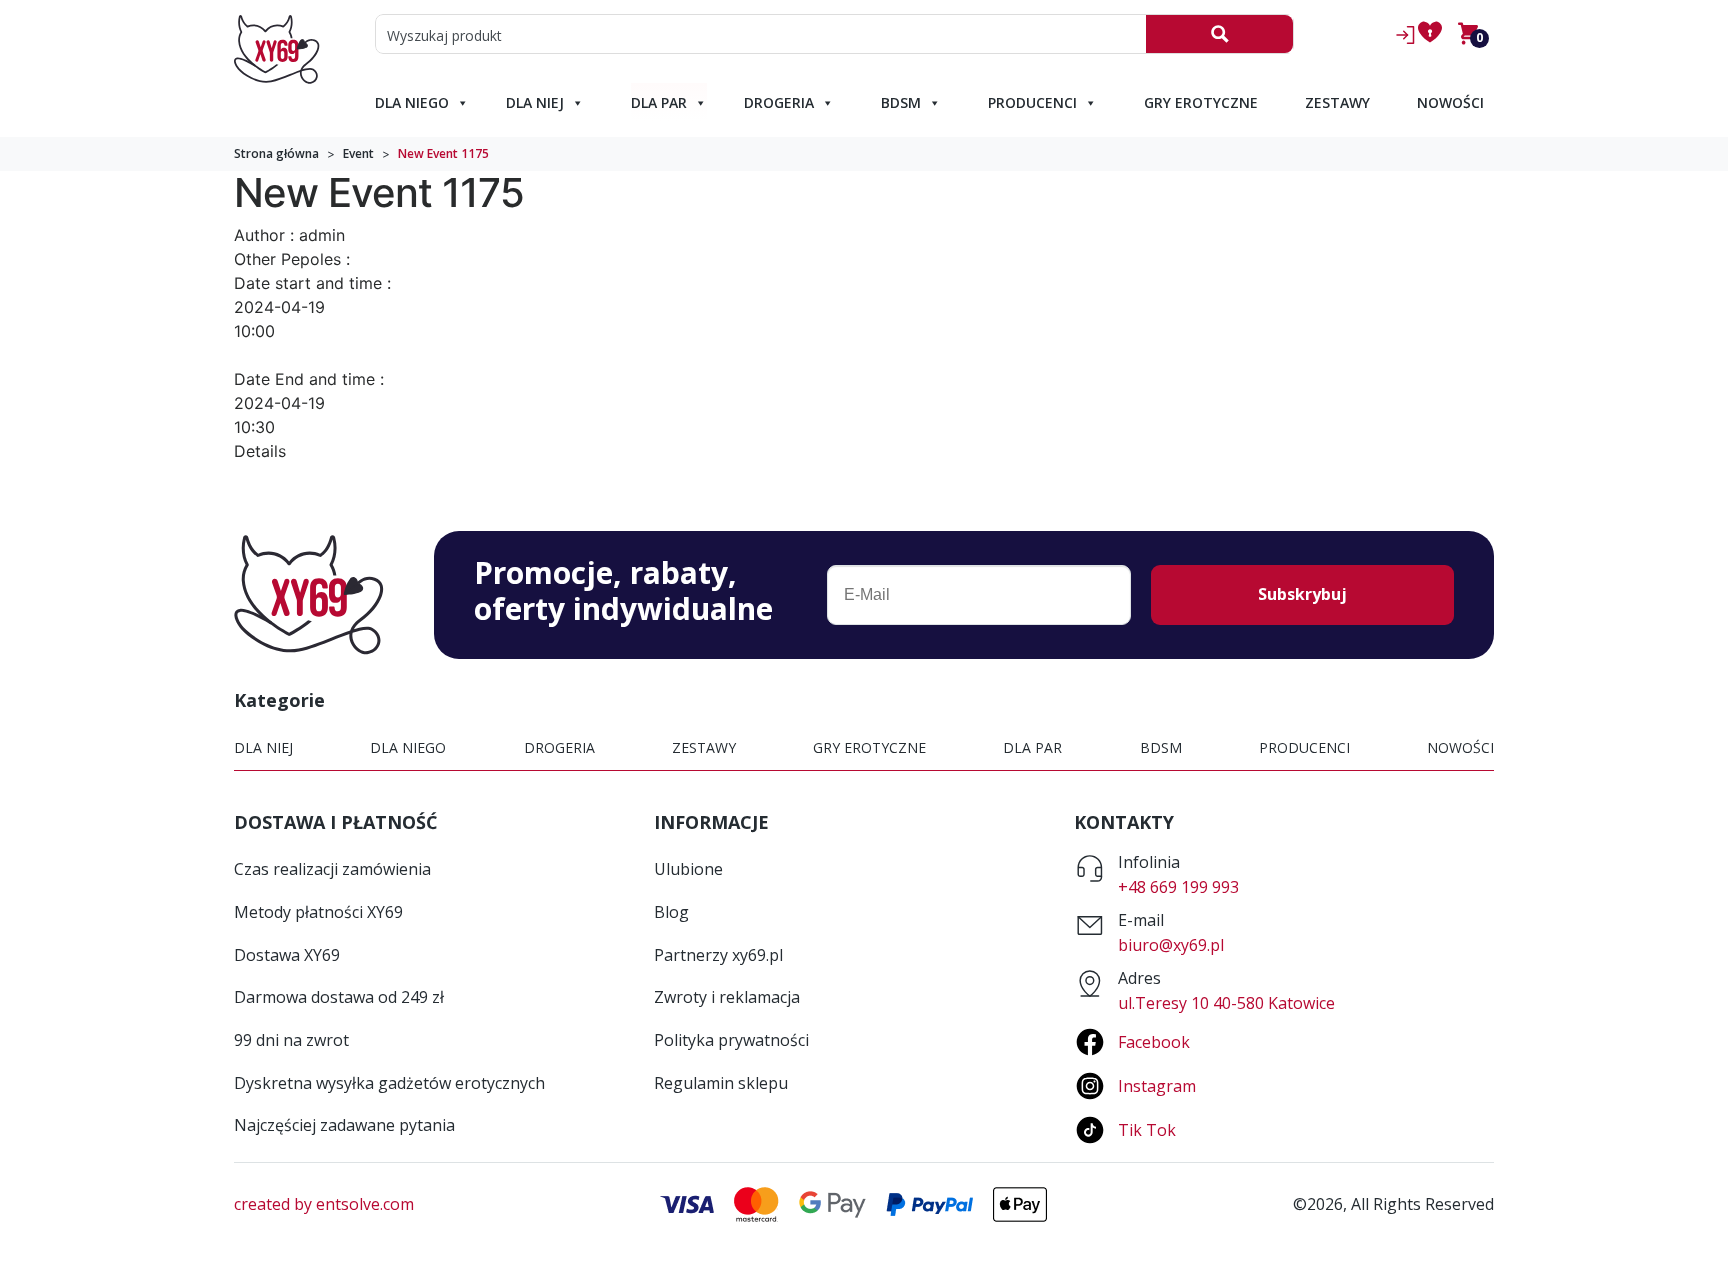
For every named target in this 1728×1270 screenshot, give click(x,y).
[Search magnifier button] (1219, 34)
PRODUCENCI (1032, 102)
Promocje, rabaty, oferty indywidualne (623, 591)
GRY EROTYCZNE (1201, 102)
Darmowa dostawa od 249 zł (339, 997)
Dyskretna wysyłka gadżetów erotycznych (389, 1083)
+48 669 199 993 (1178, 887)
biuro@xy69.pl (1171, 945)
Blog (671, 912)
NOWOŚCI (1450, 102)
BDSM (901, 102)
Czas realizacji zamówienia (332, 869)
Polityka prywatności (731, 1040)
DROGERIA (779, 102)
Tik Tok (1147, 1130)
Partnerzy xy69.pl (718, 955)
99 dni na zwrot (291, 1040)
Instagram (1157, 1086)
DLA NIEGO (412, 102)
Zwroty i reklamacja (727, 997)
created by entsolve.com (324, 1204)
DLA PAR (659, 102)
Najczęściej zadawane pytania (344, 1125)
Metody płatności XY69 (318, 912)
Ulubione (688, 869)
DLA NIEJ (535, 102)
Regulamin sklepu (721, 1083)
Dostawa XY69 (287, 955)
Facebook (1154, 1042)
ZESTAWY (1337, 102)
